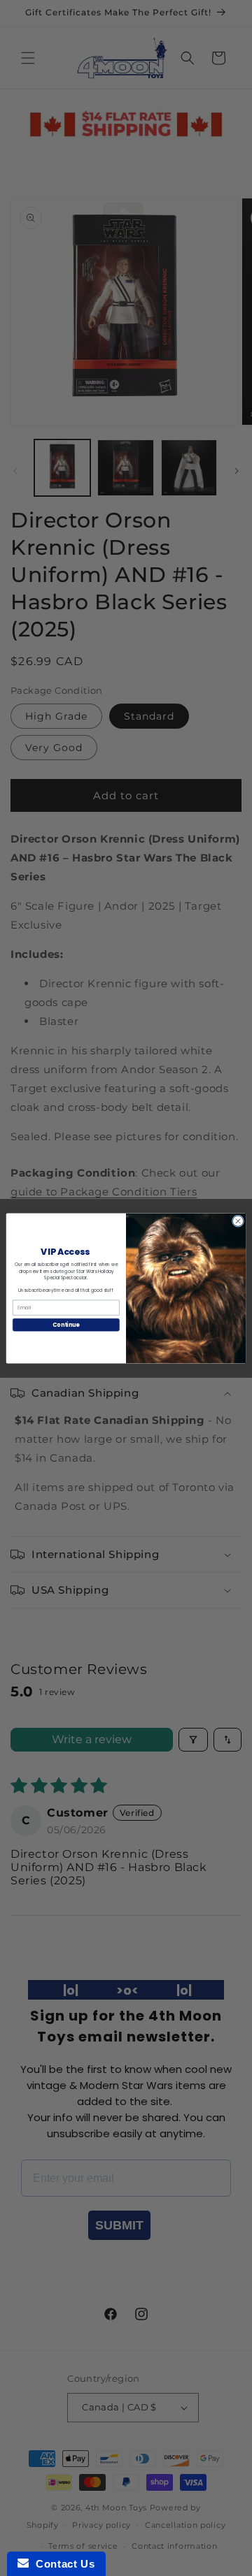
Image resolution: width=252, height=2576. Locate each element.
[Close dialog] (238, 1220)
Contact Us (62, 2564)
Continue (66, 1324)
